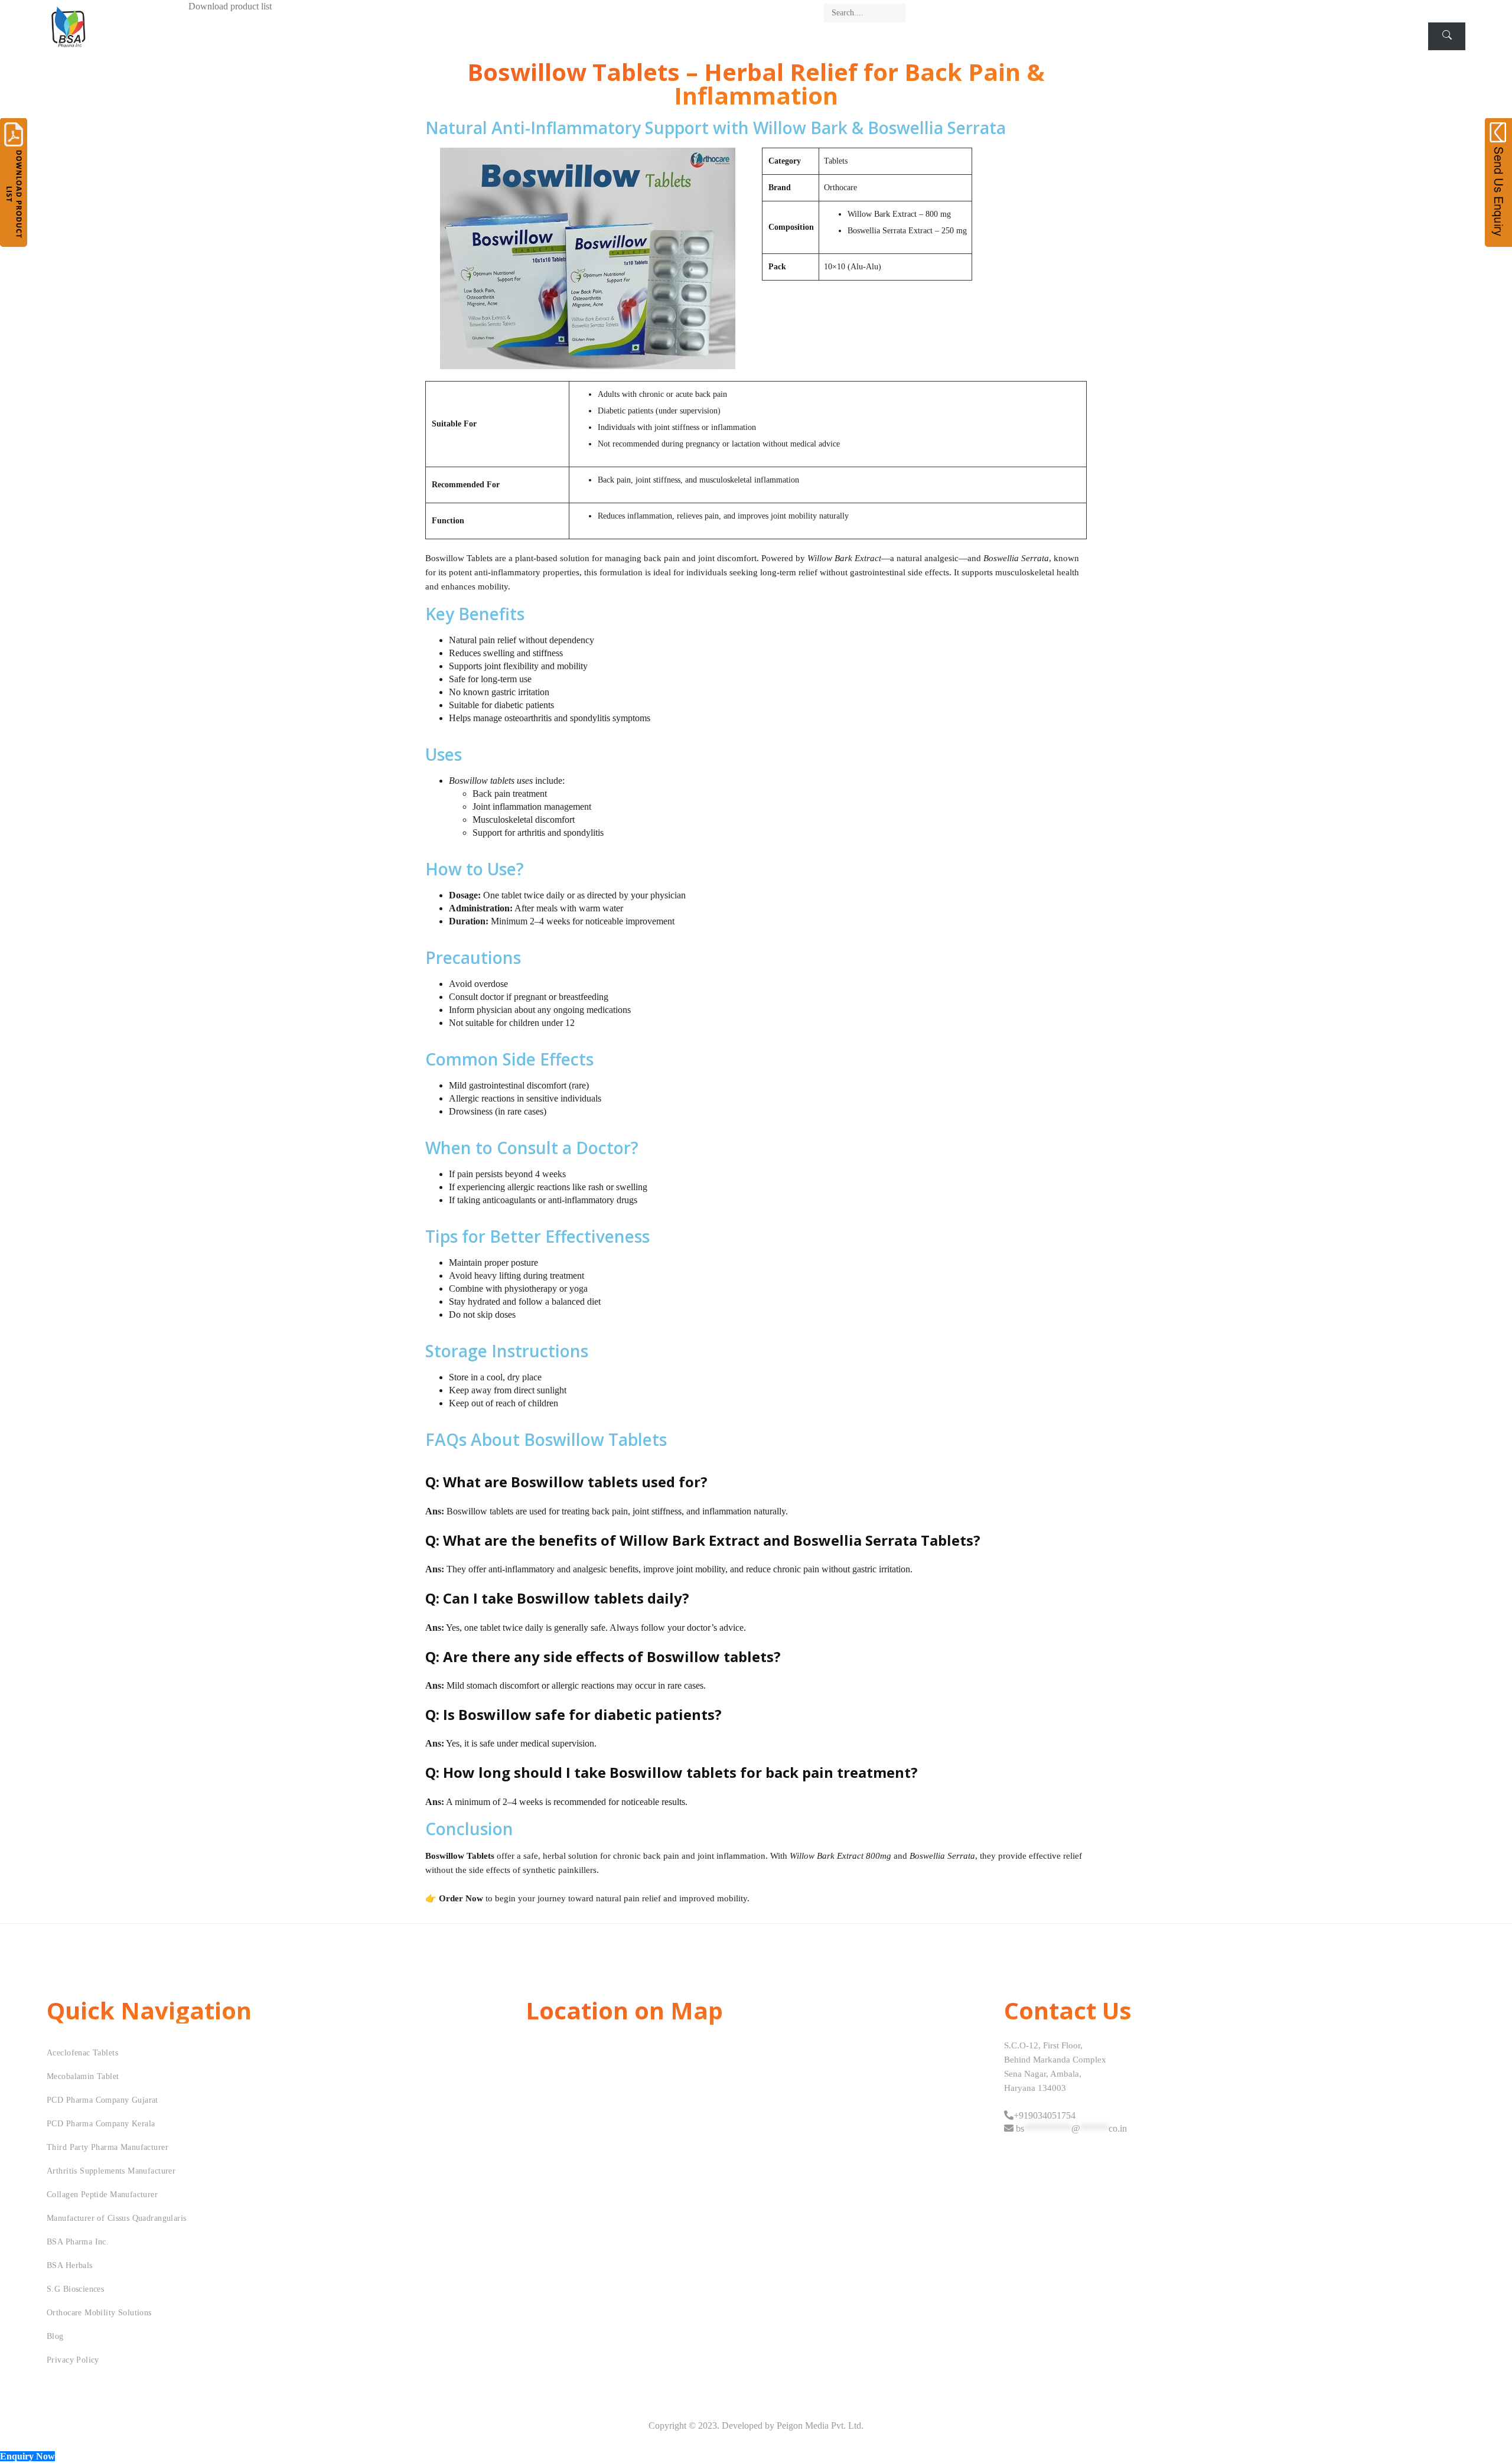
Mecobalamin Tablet (83, 2076)
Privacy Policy (73, 2360)
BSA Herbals (70, 2265)
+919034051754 (1045, 2115)
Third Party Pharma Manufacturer (107, 2147)
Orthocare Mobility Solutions (99, 2313)
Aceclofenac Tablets (82, 2053)
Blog (55, 2336)
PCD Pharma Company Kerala (101, 2124)
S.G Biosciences (75, 2289)
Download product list (230, 6)
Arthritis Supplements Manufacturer (111, 2171)
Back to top (1490, 2432)
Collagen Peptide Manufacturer (102, 2195)
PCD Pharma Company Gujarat (102, 2100)
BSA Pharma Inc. (78, 2242)
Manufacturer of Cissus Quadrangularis (117, 2218)
